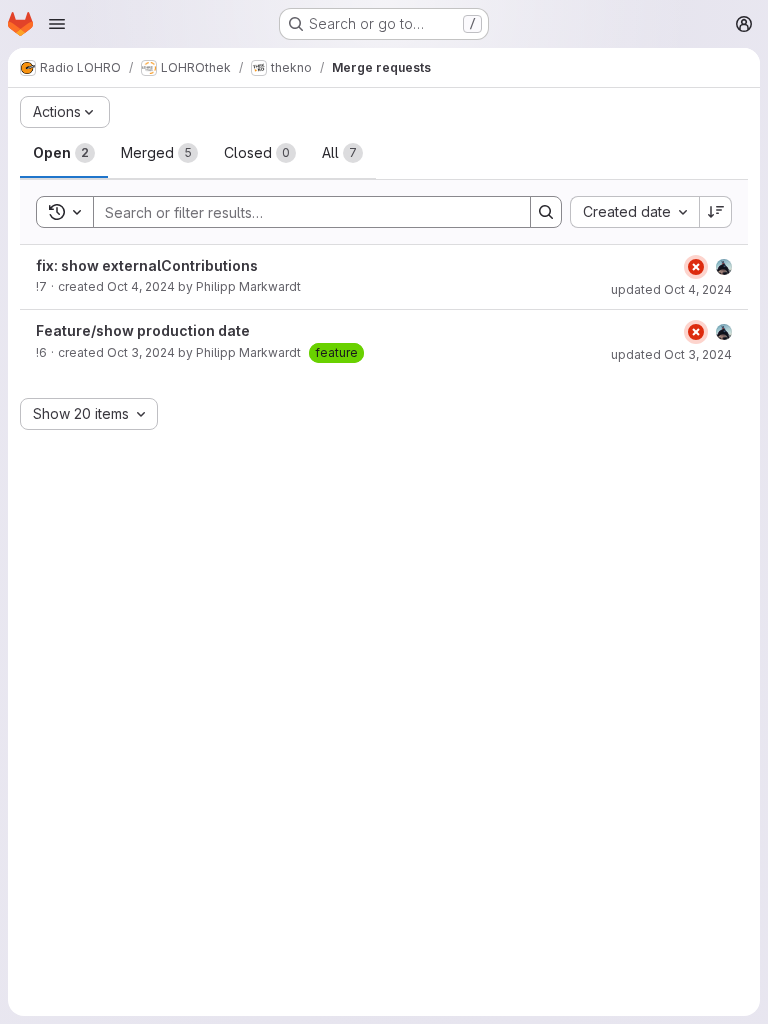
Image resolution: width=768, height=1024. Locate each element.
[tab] (64, 153)
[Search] (546, 212)
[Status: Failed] (696, 267)
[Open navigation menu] (57, 24)
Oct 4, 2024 (141, 286)
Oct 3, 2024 (141, 352)
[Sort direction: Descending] (716, 212)
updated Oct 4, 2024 (671, 289)
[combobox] (634, 212)
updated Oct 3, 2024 (671, 354)
